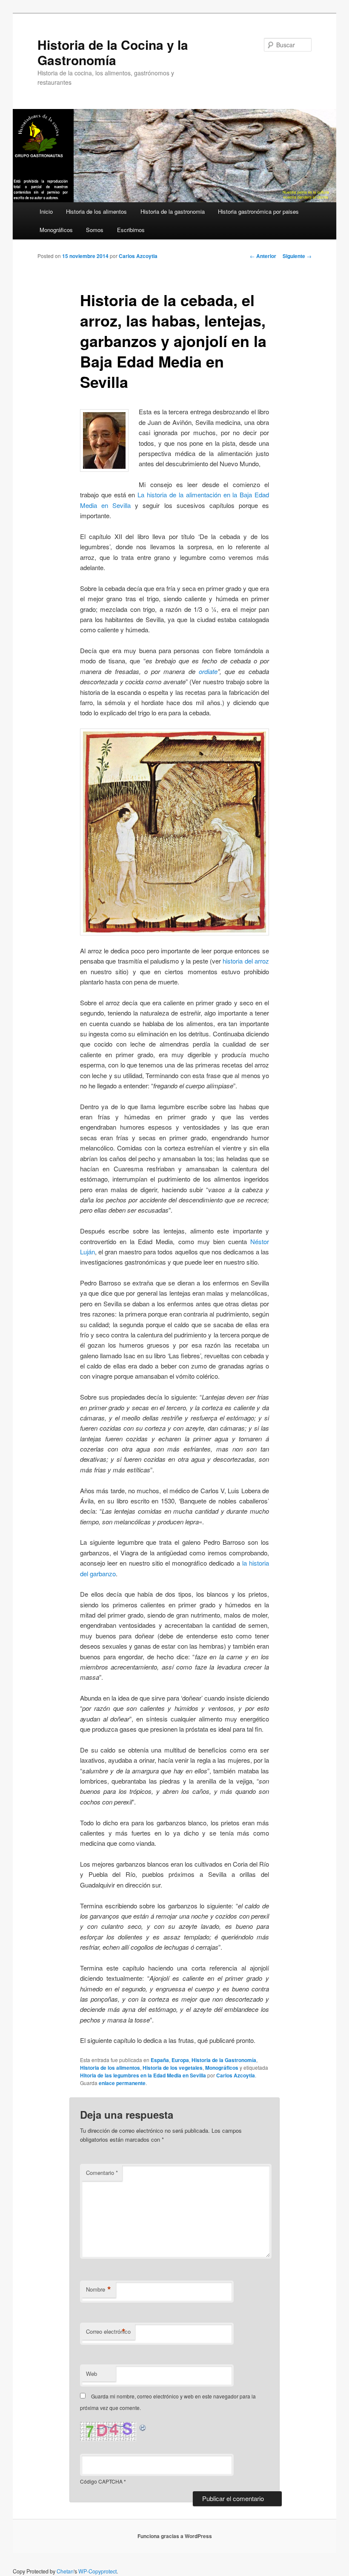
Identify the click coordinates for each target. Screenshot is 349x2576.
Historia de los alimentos (96, 211)
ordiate (208, 671)
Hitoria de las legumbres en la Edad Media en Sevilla (143, 2075)
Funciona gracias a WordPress (175, 2536)
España (160, 2060)
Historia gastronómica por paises (258, 211)
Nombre (99, 2289)
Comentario (102, 2173)
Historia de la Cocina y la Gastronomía (113, 52)
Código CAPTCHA (101, 2481)
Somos (95, 230)
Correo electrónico (108, 2332)
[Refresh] (143, 2427)
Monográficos (56, 230)
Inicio (46, 211)
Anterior (263, 256)
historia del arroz (246, 961)
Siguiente (297, 256)
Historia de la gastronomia (173, 211)
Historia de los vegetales (173, 2068)
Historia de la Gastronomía (224, 2060)
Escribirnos (131, 230)
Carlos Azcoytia (138, 256)
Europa (180, 2060)
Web (92, 2374)
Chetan (65, 2571)
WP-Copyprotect (97, 2571)
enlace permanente (122, 2083)
